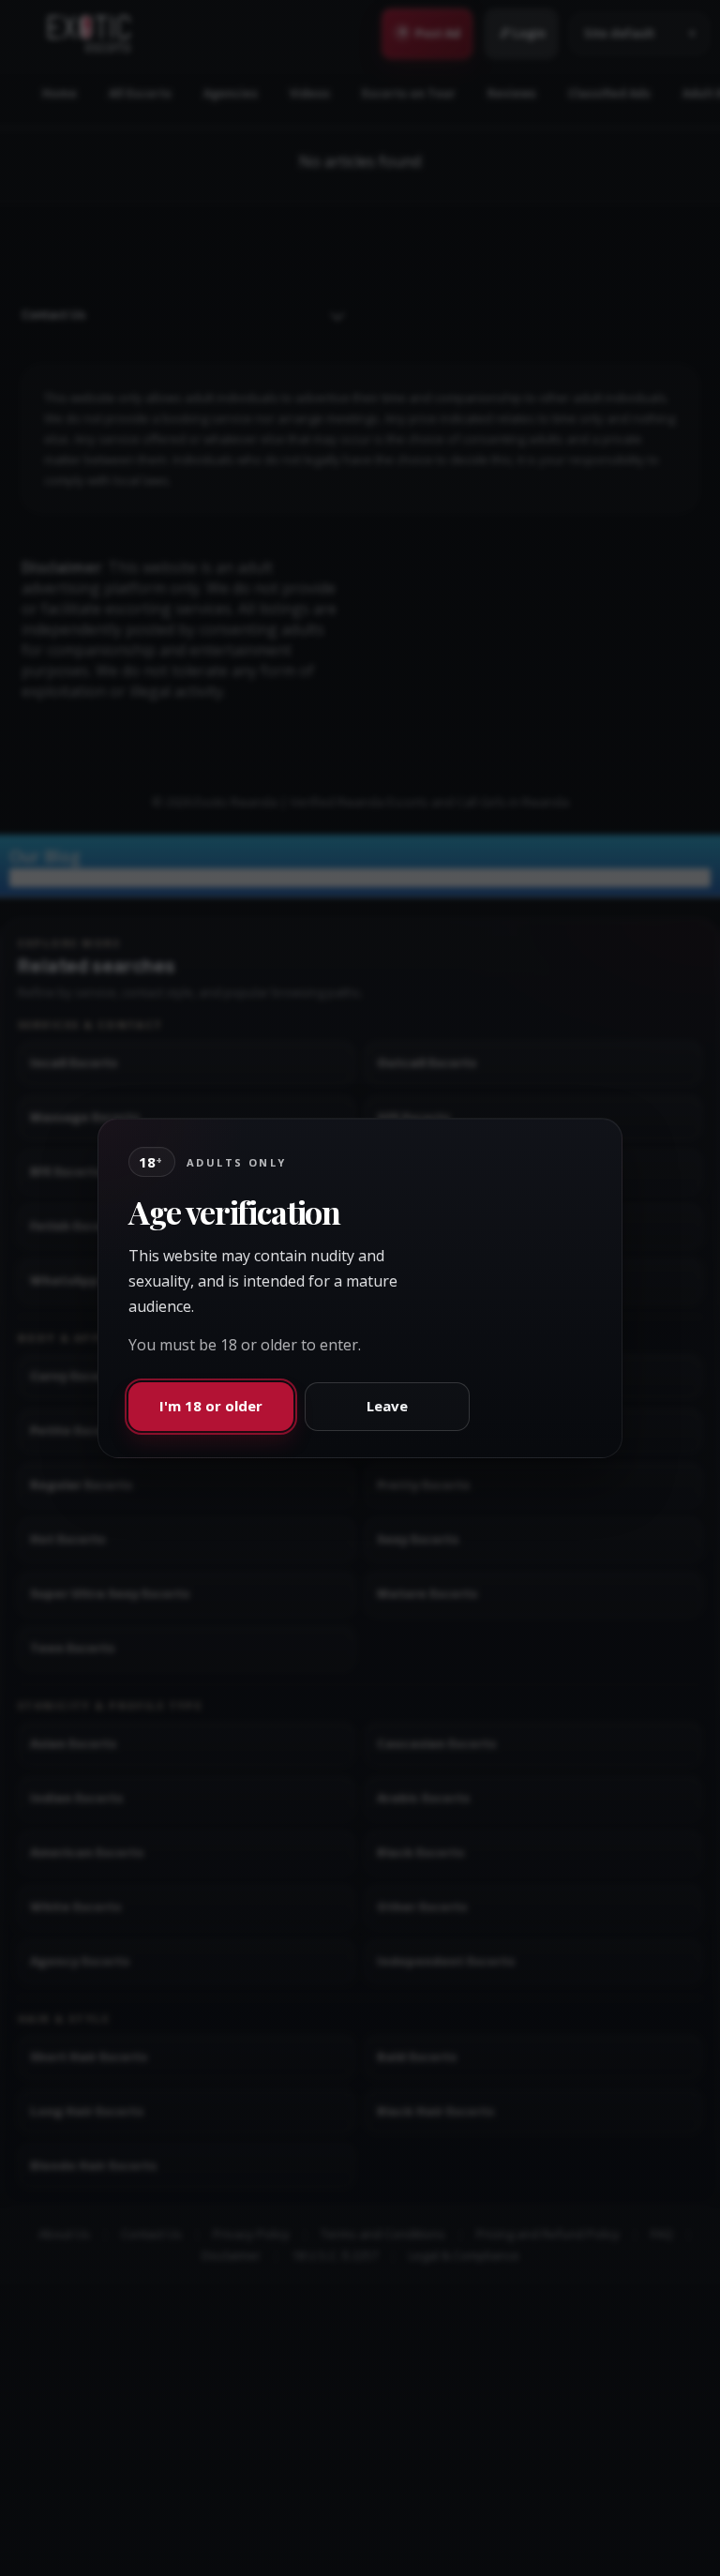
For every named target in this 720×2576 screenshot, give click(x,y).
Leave (387, 1406)
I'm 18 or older (211, 1406)
